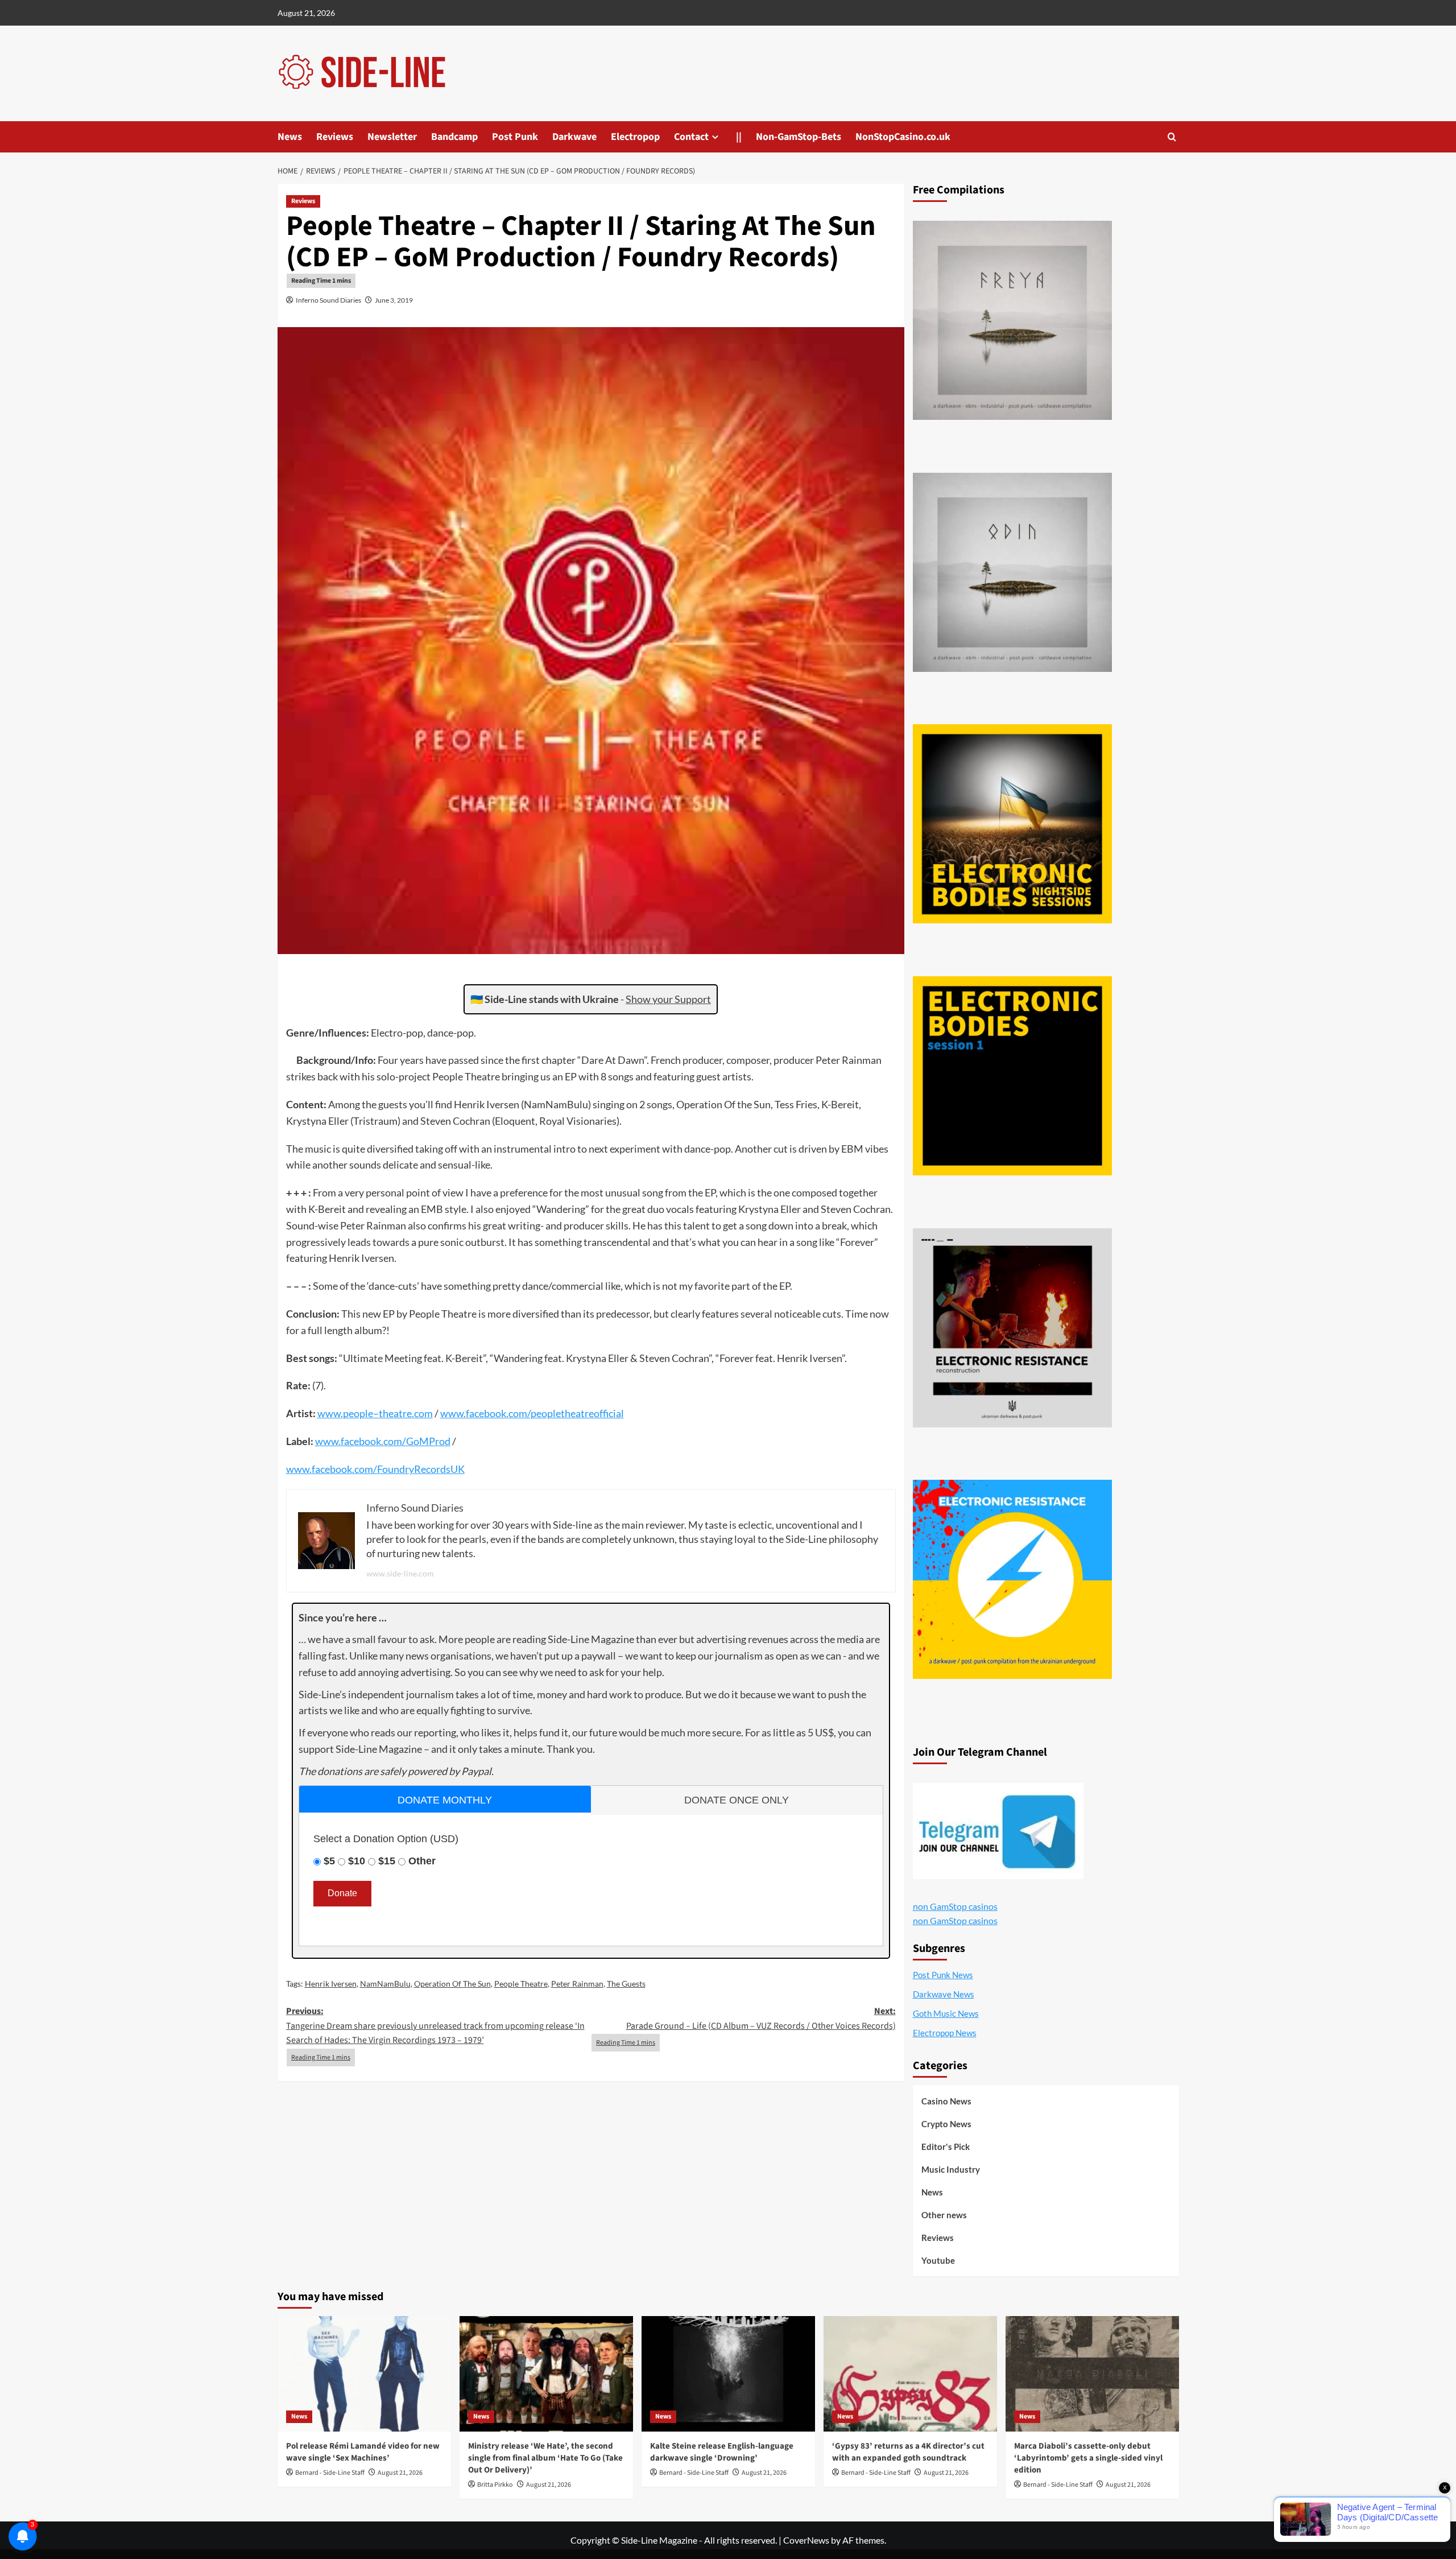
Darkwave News (944, 1994)
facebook (486, 1413)
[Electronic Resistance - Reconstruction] (1012, 1328)
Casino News (946, 2101)
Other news (944, 2215)
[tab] (445, 1799)
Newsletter (392, 137)
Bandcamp (454, 137)
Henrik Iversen (331, 1984)
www (329, 1413)
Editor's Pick (946, 2147)
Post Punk (515, 137)
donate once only (737, 1800)
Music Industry (951, 2169)
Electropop (635, 137)
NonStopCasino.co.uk (903, 137)
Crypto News (946, 2124)
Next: (761, 2019)
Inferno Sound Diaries (328, 300)
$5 (329, 1861)
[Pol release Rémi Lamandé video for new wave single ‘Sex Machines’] (364, 2374)
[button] (1172, 137)
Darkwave (574, 137)
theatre (395, 1413)
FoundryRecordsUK (421, 1469)
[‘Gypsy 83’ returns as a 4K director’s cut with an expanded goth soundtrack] (910, 2374)
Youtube (938, 2260)
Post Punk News (943, 1975)
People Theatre (521, 1984)
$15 (387, 1861)
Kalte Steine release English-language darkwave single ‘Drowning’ (722, 2452)
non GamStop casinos (955, 1906)
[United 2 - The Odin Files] (1012, 572)
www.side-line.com (400, 1573)
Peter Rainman (577, 1984)
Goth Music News (946, 2013)
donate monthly (445, 1800)
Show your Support (668, 999)
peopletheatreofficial (577, 1413)
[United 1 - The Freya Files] (1012, 320)
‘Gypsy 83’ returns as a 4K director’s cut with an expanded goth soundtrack (908, 2452)
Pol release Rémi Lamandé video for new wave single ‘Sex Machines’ (363, 2452)
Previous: (435, 2026)
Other (422, 1861)
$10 (357, 1861)
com (423, 1413)
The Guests (626, 1984)
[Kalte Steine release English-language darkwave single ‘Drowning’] (728, 2374)
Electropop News (945, 2033)
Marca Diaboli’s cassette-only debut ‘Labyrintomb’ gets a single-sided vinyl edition (1088, 2458)
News (290, 137)
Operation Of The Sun (452, 1984)
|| (739, 137)
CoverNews (806, 2540)
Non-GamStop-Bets (799, 137)
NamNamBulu (385, 1984)
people (358, 1413)
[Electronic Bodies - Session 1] (1012, 1076)
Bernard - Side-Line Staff (330, 2473)
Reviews (335, 137)
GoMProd (428, 1441)
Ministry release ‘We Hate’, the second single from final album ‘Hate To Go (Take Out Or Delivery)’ (545, 2458)
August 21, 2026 (400, 2473)
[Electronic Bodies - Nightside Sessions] (1012, 824)
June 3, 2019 (394, 300)
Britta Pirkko (495, 2485)
